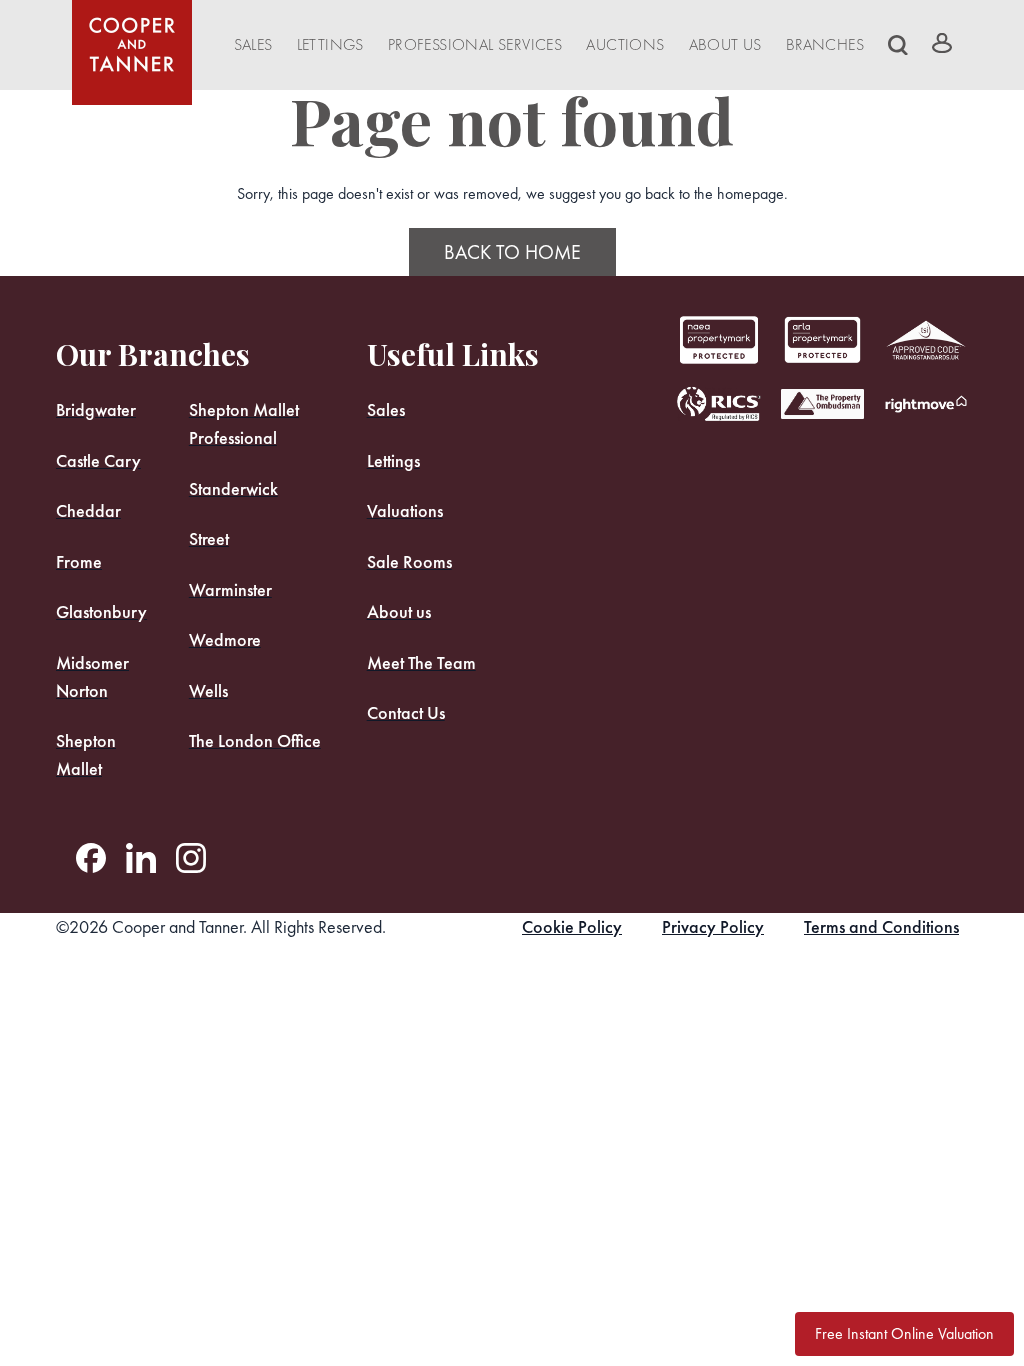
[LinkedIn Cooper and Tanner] (141, 858)
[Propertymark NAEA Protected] (823, 340)
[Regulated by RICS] (719, 404)
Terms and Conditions (881, 926)
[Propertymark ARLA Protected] (719, 340)
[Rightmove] (926, 404)
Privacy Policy (713, 926)
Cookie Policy (572, 926)
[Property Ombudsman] (823, 404)
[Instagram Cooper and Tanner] (191, 858)
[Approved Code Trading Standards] (926, 340)
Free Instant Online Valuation (904, 1333)
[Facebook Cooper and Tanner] (91, 858)
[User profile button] (942, 43)
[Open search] (898, 45)
